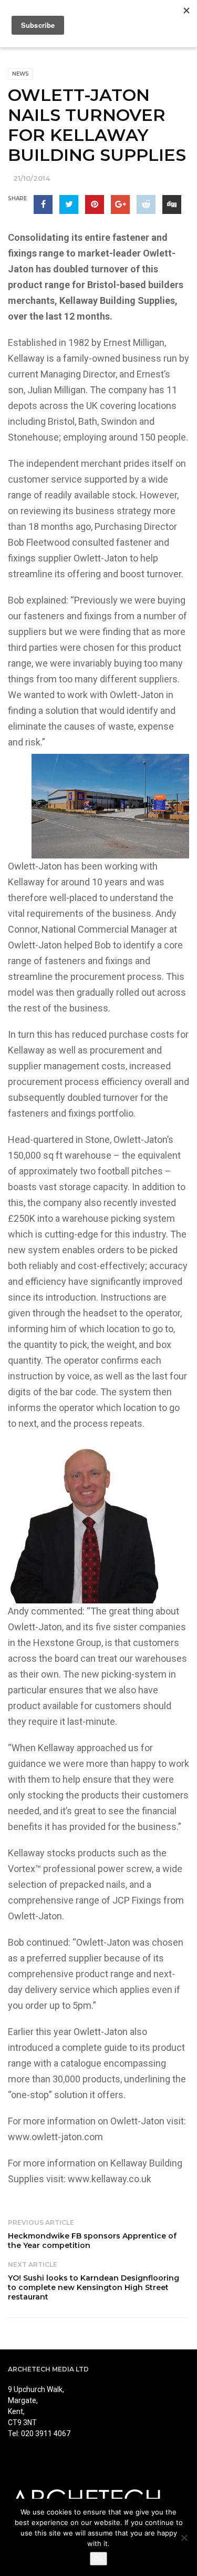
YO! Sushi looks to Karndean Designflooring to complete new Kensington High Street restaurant (94, 2287)
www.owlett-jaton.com (55, 2137)
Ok (98, 2559)
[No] (184, 2538)
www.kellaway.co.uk (110, 2179)
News (20, 74)
